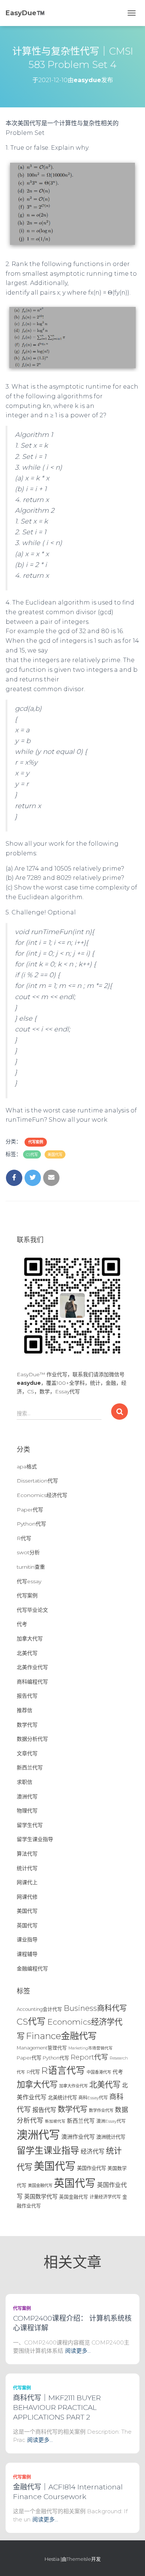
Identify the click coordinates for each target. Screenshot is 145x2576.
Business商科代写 (95, 2008)
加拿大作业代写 (73, 2086)
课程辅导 (27, 1954)
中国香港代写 (99, 2072)
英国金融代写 (74, 2197)
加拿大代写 (30, 1639)
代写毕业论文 (32, 1610)
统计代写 (27, 1868)
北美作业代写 (32, 1667)
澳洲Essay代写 (111, 2121)
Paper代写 (30, 1510)
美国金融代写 (40, 2185)
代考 (22, 1624)
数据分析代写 (32, 1739)
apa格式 (27, 1467)
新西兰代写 (30, 1767)
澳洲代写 (27, 1796)
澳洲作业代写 (78, 2137)
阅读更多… (78, 2351)
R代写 (24, 1538)
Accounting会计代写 (39, 2009)
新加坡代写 (55, 2121)
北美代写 (27, 1653)
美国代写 (55, 1155)
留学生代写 (30, 1825)
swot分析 (28, 1552)
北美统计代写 (62, 2097)
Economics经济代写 (42, 1495)
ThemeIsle (79, 2559)
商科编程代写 (32, 1682)
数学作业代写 (101, 2110)
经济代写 (93, 2151)
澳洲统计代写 (111, 2137)
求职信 (25, 1782)
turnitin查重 (31, 1567)
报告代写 (27, 1696)
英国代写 (27, 1925)
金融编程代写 (32, 1969)
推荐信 (25, 1710)
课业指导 (27, 1940)
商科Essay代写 (93, 2098)
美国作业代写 (91, 2168)
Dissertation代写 (37, 1481)
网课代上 (27, 1882)
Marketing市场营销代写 (91, 2048)
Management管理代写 (42, 2048)
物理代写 (27, 1811)
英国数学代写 (41, 2196)
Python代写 (31, 1524)
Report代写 (89, 2057)
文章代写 (27, 1753)
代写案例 (36, 1142)
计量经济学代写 (105, 2197)
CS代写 (32, 1155)
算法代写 (27, 1854)
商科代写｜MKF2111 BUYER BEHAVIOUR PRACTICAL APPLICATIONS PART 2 (57, 2407)
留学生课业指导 (35, 1839)
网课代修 (27, 1897)
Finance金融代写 (61, 2036)
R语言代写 (63, 2070)
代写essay (29, 1581)
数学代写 (27, 1725)
